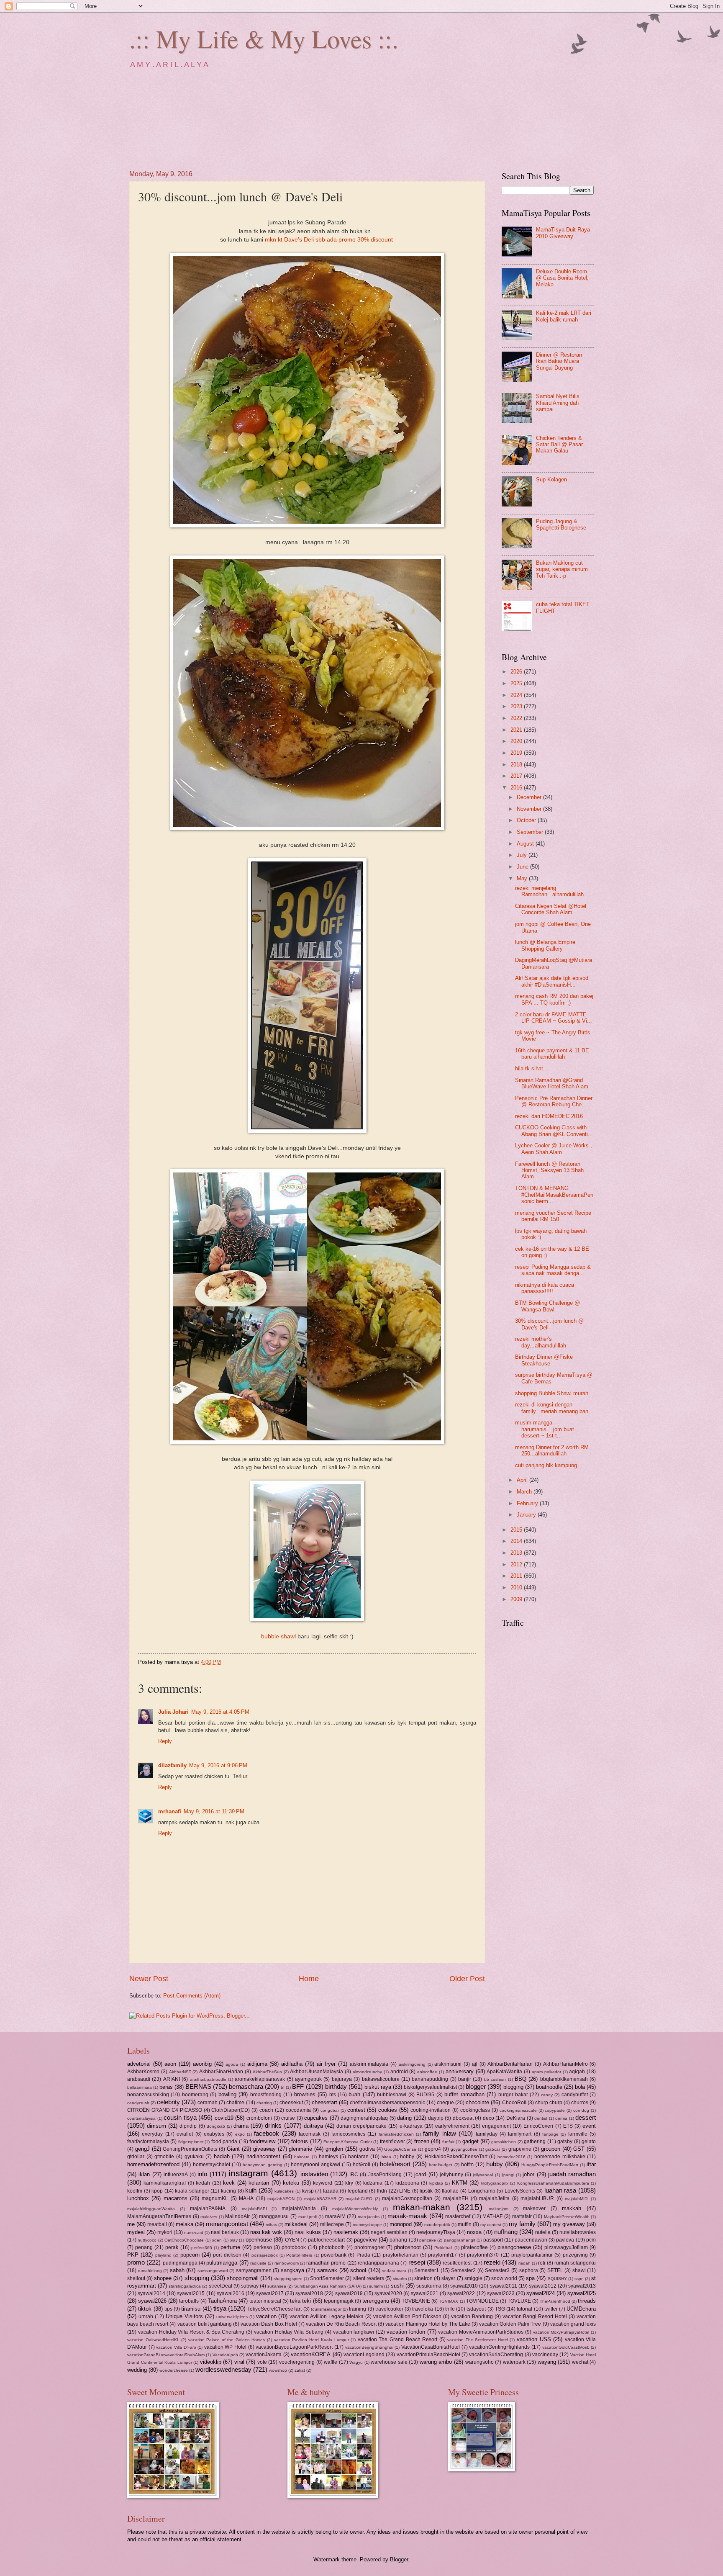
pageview (365, 2240)
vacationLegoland (364, 2355)
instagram (248, 2173)
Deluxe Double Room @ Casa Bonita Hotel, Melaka (562, 278)
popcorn (190, 2255)
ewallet (185, 2134)
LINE (405, 2191)
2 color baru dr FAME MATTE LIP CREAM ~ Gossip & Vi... (554, 1018)
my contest (491, 2225)
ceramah (208, 2103)
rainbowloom (287, 2263)
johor (528, 2174)
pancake (428, 2240)
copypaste (555, 2110)
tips (168, 2309)
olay (234, 2240)
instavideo (314, 2174)
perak (172, 2247)
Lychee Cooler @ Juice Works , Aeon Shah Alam (554, 1149)
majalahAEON (281, 2199)
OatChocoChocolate (184, 2240)
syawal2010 (464, 2286)
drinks (273, 2125)
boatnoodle (549, 2087)
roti (542, 2263)
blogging (513, 2087)
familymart (520, 2134)
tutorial (524, 2309)
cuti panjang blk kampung (546, 1465)
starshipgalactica (185, 2286)
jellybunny (451, 2175)
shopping (197, 2278)
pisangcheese (514, 2247)
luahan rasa (560, 2190)
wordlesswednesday (223, 2369)
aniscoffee (427, 2072)
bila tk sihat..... (533, 1068)
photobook (294, 2247)
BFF (298, 2086)
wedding (137, 2370)
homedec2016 (511, 2157)
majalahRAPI (254, 2209)
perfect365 (202, 2248)
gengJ (142, 2149)
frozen (422, 2141)
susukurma (429, 2286)
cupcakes (316, 2118)
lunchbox (138, 2198)
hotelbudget (441, 2165)
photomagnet (369, 2247)
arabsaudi (139, 2079)
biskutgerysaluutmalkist (430, 2087)
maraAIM (335, 2216)
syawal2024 (541, 2293)
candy (547, 2095)
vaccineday (545, 2355)
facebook (267, 2133)
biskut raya (378, 2087)
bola (580, 2087)
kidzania (373, 2183)
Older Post (467, 1979)
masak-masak (407, 2216)
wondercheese (174, 2370)
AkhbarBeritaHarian (510, 2064)
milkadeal (296, 2224)
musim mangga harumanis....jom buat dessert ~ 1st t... (545, 1429)
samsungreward (213, 2271)
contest (356, 2110)
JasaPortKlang (385, 2175)
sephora (529, 2270)
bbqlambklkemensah (564, 2079)
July (523, 855)
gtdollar (136, 2157)
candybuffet (575, 2095)
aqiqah (577, 2072)
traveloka (423, 2309)
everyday (152, 2134)
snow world (504, 2278)
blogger (476, 2086)
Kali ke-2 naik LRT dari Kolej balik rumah (564, 316)
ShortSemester (327, 2278)
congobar (330, 2110)
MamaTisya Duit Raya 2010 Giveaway (563, 233)
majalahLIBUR (537, 2198)
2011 (517, 1576)
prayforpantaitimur (532, 2255)
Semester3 (497, 2270)
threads (587, 2301)
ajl (475, 2064)
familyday (487, 2134)
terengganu (376, 2301)
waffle (331, 2362)
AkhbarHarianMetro (565, 2064)
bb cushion (495, 2079)
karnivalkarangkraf (165, 2183)
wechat (580, 2362)
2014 (517, 1541)
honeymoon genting (262, 2165)
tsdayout (476, 2309)
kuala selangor (192, 2191)
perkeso (263, 2247)
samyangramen (254, 2270)
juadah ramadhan (572, 2174)
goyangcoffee (464, 2149)
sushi (397, 2286)
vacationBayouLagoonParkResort (294, 2347)
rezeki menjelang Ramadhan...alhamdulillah (549, 891)
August (526, 844)
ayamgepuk (308, 2079)
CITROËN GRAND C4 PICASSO (165, 2110)
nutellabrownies (578, 2232)
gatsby (565, 2142)
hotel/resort (395, 2164)
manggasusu (274, 2216)
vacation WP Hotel (225, 2347)
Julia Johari (173, 1712)
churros (580, 2103)
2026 (517, 672)
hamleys (328, 2157)
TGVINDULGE (482, 2301)
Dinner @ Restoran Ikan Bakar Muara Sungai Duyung (559, 361)
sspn (579, 2279)
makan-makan (422, 2207)
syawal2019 (349, 2293)
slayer (448, 2278)
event (589, 2126)
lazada (331, 2191)
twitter (551, 2309)
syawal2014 (151, 2293)
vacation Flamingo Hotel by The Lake (428, 2324)
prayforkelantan (401, 2255)
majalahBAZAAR (320, 2199)
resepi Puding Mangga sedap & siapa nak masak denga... (553, 1270)
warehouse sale (389, 2362)
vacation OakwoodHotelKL (153, 2340)
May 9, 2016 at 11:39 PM (214, 1811)
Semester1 (427, 2270)
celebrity (168, 2102)
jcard (420, 2174)
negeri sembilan (389, 2232)
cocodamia (298, 2110)
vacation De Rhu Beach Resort (341, 2324)
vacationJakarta (264, 2355)
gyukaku (194, 2157)
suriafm (376, 2286)
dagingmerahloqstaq (364, 2118)
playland (163, 2255)
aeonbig (202, 2064)
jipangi (508, 2175)
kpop (157, 2191)
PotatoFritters (299, 2255)
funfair (448, 2142)
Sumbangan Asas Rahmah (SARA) (328, 2286)
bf (283, 2087)
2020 (517, 741)
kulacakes (284, 2191)
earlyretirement (452, 2126)
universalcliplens (232, 2317)
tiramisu (191, 2309)
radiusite (258, 2263)
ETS (568, 2126)
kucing (228, 2191)
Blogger (399, 2559)
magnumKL (215, 2198)
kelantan (259, 2183)
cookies (388, 2110)
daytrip (436, 2118)
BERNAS (198, 2086)
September (531, 832)
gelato (589, 2142)
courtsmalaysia (141, 2118)
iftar (591, 2164)
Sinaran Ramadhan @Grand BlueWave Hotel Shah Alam (552, 1083)
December (530, 797)
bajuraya (342, 2079)
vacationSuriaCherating (496, 2355)
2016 (517, 788)
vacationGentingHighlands (499, 2347)
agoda (232, 2064)
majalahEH (456, 2198)
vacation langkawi (354, 2332)
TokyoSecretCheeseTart (274, 2309)
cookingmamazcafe (518, 2110)
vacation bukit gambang (205, 2324)
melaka (185, 2224)
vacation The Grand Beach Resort (397, 2339)
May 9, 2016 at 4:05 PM (220, 1712)
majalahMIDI (577, 2199)
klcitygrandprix (495, 2183)
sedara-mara (394, 2271)
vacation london (406, 2332)
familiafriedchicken (396, 2134)
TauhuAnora (222, 2301)
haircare (302, 2157)
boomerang (195, 2095)
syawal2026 (152, 2301)
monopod (401, 2224)
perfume (230, 2247)
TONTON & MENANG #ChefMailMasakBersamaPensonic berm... (554, 1195)
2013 (517, 1553)
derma (561, 2118)
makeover (534, 2208)
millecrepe (332, 2224)
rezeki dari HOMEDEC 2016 (549, 1116)
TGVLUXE (519, 2301)
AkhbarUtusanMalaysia (317, 2072)
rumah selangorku (575, 2263)
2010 (517, 1588)
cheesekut (291, 2103)
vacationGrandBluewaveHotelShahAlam (166, 2355)
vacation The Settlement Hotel (478, 2340)
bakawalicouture (381, 2079)
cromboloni (259, 2118)
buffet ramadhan (464, 2094)
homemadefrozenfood (153, 2164)
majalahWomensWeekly (355, 2209)
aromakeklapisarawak (260, 2079)
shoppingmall (243, 2278)
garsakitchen (504, 2142)
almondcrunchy (367, 2072)
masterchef (458, 2216)
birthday (336, 2086)
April (523, 1480)
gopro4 (433, 2149)
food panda (224, 2142)
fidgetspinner (191, 2142)
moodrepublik (437, 2225)
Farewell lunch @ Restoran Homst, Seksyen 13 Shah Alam (549, 1170)
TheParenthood (555, 2301)
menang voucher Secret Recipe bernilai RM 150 (553, 1216)
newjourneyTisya (436, 2232)
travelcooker (389, 2309)
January (527, 1515)
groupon (551, 2149)
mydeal (136, 2232)
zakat (300, 2370)
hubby (495, 2164)
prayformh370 (483, 2255)
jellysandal (483, 2175)
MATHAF (492, 2216)
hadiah (222, 2156)
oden (217, 2240)
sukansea (277, 2286)
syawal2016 (231, 2293)
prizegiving (575, 2255)
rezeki (492, 2262)
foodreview (262, 2141)
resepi (417, 2262)
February (528, 1503)
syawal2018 (309, 2293)
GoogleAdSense (400, 2149)
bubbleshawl (392, 2095)
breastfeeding (266, 2095)
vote (262, 2362)
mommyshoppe (367, 2225)
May (523, 878)
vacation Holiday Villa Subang (289, 2332)
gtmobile (164, 2157)
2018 (517, 765)
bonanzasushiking (148, 2095)
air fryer (326, 2064)
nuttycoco (147, 2240)
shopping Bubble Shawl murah (552, 1393)
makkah (572, 2208)
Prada (363, 2255)
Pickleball (443, 2248)
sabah (177, 2270)
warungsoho (479, 2362)
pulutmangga (222, 2263)
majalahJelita (494, 2198)
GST (579, 2149)
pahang (398, 2240)
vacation (266, 2316)
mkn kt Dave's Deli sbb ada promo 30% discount (330, 240)
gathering (535, 2142)
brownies (305, 2094)
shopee (163, 2278)
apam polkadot (546, 2072)
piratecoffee (474, 2247)
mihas (271, 2225)
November (530, 809)
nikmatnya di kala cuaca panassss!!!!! (545, 1288)
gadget (470, 2141)
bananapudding (430, 2079)
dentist (541, 2118)
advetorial (139, 2064)
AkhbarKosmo (143, 2072)
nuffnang (506, 2232)
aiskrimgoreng (412, 2064)
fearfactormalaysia (148, 2142)
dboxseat (463, 2118)
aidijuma (257, 2064)
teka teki (300, 2301)
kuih (251, 2190)
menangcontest (227, 2224)
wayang (547, 2362)
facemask (310, 2134)
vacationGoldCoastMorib (566, 2347)
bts (333, 2095)
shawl (579, 2270)
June (523, 867)
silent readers (369, 2278)
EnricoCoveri (538, 2126)
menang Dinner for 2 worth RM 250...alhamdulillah (552, 1450)
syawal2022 (461, 2293)
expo (240, 2134)
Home (309, 1979)
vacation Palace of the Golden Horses (227, 2340)
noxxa (474, 2232)
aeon (170, 2064)
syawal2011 (504, 2286)
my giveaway (569, 2224)
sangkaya (292, 2270)
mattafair (522, 2216)
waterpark (514, 2362)
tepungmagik (339, 2301)
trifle (450, 2309)
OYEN (292, 2240)
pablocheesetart (326, 2240)
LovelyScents (520, 2191)
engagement (496, 2126)
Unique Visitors (184, 2316)
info (202, 2174)
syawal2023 (501, 2293)
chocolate (477, 2102)
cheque (445, 2103)
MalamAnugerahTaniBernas (159, 2216)
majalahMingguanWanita (151, 2209)
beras (166, 2087)
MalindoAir (237, 2216)
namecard (194, 2233)
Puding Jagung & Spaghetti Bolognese (561, 524)
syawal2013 (582, 2286)
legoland (358, 2191)
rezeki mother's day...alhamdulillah (541, 1342)
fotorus (300, 2141)
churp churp (549, 2103)
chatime (235, 2103)
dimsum (156, 2126)
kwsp (308, 2191)
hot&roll (361, 2165)
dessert (586, 2117)
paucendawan (531, 2240)
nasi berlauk (225, 2232)
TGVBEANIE (416, 2301)
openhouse (259, 2240)
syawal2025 (582, 2293)
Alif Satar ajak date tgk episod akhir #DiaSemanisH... (552, 981)
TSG (500, 2309)
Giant (233, 2149)
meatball (157, 2224)
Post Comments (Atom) (192, 1996)
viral (239, 2362)
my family (522, 2224)
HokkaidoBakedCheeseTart (456, 2157)
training (358, 2309)
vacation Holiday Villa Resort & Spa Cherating (191, 2332)
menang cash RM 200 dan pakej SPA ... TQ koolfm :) (554, 999)
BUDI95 (425, 2095)
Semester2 (463, 2270)
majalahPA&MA (208, 2208)
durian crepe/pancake (361, 2126)
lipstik (426, 2191)
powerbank (334, 2255)
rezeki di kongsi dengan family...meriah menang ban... (554, 1408)
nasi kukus (308, 2232)
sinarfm (400, 2279)
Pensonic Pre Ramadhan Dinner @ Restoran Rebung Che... (554, 1101)
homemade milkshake (560, 2157)
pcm (591, 2240)
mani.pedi (308, 2217)
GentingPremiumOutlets (190, 2149)
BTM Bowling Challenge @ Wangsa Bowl (547, 1306)
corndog (581, 2110)
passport (493, 2240)
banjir (465, 2079)
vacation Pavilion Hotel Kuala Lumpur (312, 2340)
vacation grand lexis (573, 2324)
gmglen (334, 2149)
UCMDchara (581, 2309)
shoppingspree (288, 2279)
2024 (517, 695)
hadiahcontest (263, 2156)
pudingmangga (180, 2263)
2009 (517, 1599)
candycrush (138, 2103)
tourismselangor (326, 2309)
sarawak (327, 2270)
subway (250, 2286)
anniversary (460, 2071)
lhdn (382, 2191)
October (527, 820)
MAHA (246, 2198)
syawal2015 (191, 2293)
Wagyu (356, 2362)
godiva (367, 2149)
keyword (323, 2183)
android (399, 2072)
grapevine (520, 2149)
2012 (517, 1564)
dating (404, 2118)
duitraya (313, 2126)
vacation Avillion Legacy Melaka (327, 2316)
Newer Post (149, 1979)
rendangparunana (378, 2263)
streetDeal (220, 2286)
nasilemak (346, 2232)
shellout (136, 2278)
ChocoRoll (514, 2103)
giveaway (264, 2149)
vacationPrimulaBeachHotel (428, 2355)
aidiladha (292, 2064)
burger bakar (513, 2095)
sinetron (423, 2278)
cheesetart (324, 2102)
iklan (144, 2174)
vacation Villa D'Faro (176, 2347)
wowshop (278, 2370)
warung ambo (436, 2362)
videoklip (211, 2362)
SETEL (555, 2270)
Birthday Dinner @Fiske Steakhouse (544, 1360)
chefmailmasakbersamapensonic (387, 2103)
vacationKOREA (311, 2354)
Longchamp (482, 2191)
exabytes (214, 2134)
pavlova (565, 2240)
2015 (517, 1530)
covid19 (224, 2118)
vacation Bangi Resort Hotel (535, 2316)
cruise (288, 2118)
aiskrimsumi (448, 2064)
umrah (146, 2316)
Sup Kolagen (551, 479)
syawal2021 (425, 2293)
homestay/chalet (212, 2165)
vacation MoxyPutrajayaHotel (561, 2332)
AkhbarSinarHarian (221, 2072)
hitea (386, 2157)
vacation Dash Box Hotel (269, 2324)
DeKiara (516, 2118)
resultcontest (457, 2263)
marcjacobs (369, 2217)
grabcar (493, 2149)
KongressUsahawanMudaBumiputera (553, 2183)
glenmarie (300, 2149)
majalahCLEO (359, 2199)
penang (144, 2247)
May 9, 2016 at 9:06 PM (218, 1765)
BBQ (520, 2079)
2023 (517, 706)
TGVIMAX (449, 2301)
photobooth (332, 2247)
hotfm (467, 2165)
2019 (517, 753)
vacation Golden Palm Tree (510, 2324)
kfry (349, 2183)
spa (530, 2278)
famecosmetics (348, 2134)
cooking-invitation (431, 2110)
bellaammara (140, 2087)
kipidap (436, 2183)
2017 (517, 776)
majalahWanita (299, 2208)
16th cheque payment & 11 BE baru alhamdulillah (552, 1054)
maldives (209, 2217)
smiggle (473, 2278)
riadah (524, 2263)
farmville (578, 2134)
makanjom (499, 2209)
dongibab (216, 2126)
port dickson (227, 2255)
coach (266, 2110)
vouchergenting (297, 2362)
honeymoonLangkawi (315, 2165)
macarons (176, 2198)
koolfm (135, 2191)
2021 (517, 730)
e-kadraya (411, 2126)
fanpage (550, 2134)
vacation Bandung (472, 2316)
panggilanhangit (460, 2240)
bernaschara (246, 2086)
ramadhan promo (326, 2263)
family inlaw (439, 2133)
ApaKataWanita (504, 2072)
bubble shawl (278, 1636)
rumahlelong (150, 2271)
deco (488, 2118)
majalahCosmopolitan (407, 2198)
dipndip (188, 2126)
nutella (543, 2232)
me (131, 2224)
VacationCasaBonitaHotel (431, 2347)
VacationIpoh (225, 2355)
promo (136, 2262)
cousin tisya (180, 2117)
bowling (227, 2094)
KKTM (460, 2183)
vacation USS (534, 2339)
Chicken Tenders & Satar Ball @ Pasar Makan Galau (559, 445)
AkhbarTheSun (267, 2072)
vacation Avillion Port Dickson (407, 2316)
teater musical (265, 2301)
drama (241, 2126)
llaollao (450, 2191)
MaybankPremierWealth (567, 2217)
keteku (291, 2183)
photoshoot (408, 2247)
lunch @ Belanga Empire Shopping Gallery (545, 945)
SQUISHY (557, 2279)
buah (354, 2094)
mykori (165, 2232)
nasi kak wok (266, 2232)
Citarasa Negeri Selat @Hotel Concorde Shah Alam (551, 909)
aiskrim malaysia (369, 2064)
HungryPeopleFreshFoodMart (550, 2165)
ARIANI (172, 2079)
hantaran (358, 2157)
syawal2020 (388, 2293)
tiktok (145, 2309)
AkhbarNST (180, 2072)
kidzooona (407, 2183)
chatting (264, 2103)
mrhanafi (170, 1811)
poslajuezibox (265, 2255)
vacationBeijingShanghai (369, 2347)
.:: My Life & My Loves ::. (264, 39)
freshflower (392, 2142)
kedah (203, 2183)
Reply (165, 1741)
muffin (465, 2224)
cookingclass (475, 2110)
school (358, 2270)
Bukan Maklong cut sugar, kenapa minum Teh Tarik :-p (562, 569)
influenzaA (176, 2175)
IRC (354, 2175)
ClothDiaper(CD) (231, 2110)
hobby (407, 2157)
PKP (133, 2255)
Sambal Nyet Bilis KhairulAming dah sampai (558, 403)
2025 (517, 683)
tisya (220, 2308)
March (525, 1492)
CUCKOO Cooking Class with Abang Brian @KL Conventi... (554, 1131)
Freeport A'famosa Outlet (348, 2142)
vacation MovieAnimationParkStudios (481, 2332)
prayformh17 (442, 2255)
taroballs (189, 2301)
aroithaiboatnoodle (208, 2079)
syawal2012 (543, 2286)
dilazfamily (172, 1765)
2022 (517, 718)
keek (229, 2183)
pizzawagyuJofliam (566, 2247)
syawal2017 (270, 2293)
